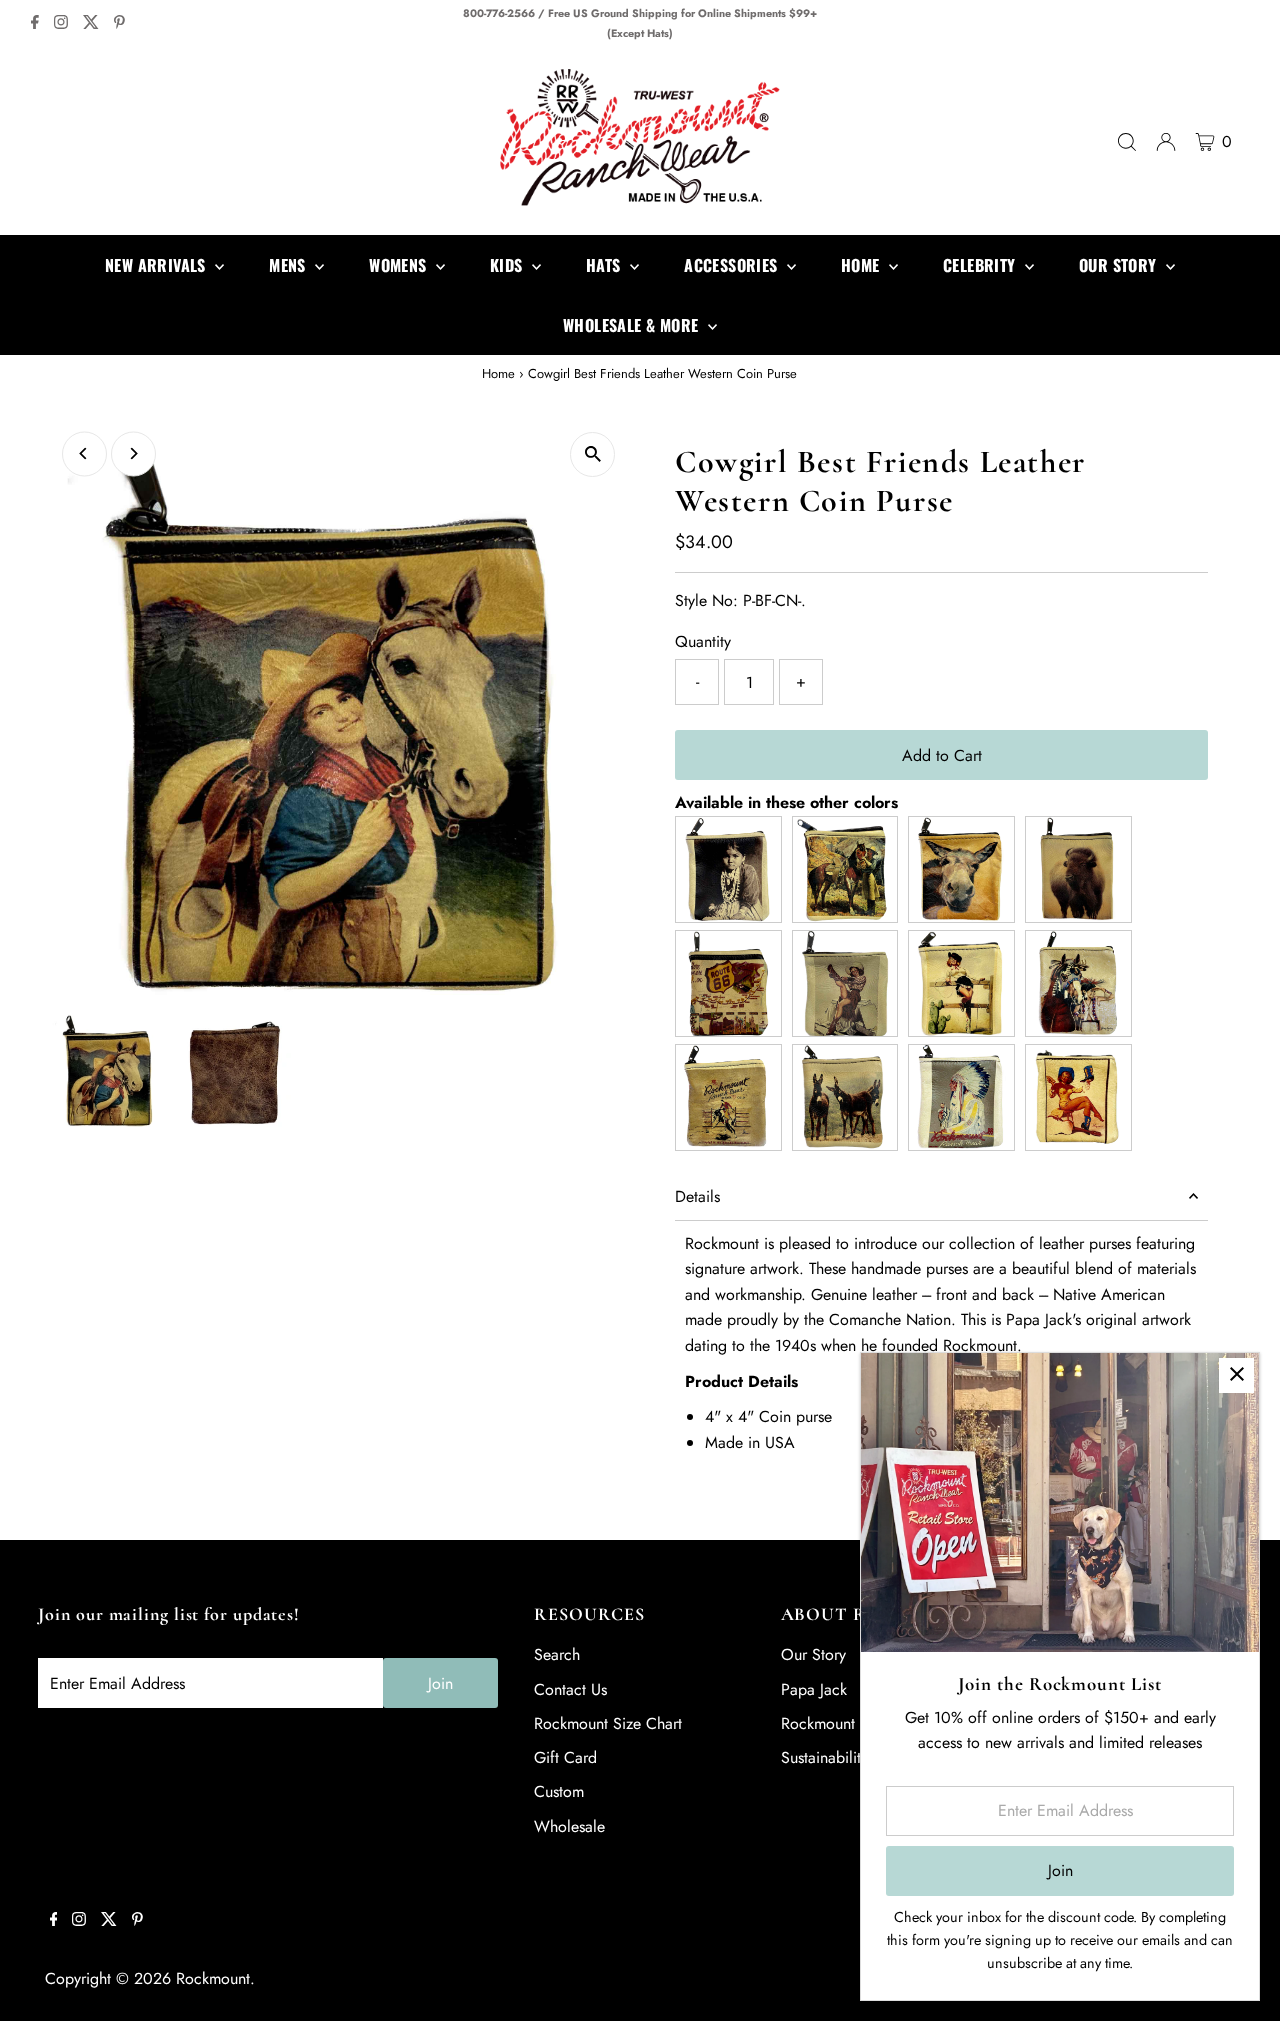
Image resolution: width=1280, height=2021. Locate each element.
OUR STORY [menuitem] (1120, 265)
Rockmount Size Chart (608, 1723)
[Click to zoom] (592, 454)
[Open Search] (1127, 142)
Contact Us (570, 1689)
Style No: (706, 600)
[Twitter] (91, 24)
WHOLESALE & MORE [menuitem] (633, 325)
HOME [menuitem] (862, 265)
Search (557, 1654)
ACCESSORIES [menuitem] (733, 265)
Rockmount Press (837, 1723)
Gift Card (565, 1757)
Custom (559, 1791)
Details (697, 1196)
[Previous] (84, 453)
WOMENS (400, 265)
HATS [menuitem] (605, 265)
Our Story (813, 1654)
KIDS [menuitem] (508, 265)
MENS (289, 265)
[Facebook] (35, 24)
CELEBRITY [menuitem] (981, 265)
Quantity (703, 641)
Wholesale (569, 1826)
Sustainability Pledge (850, 1757)
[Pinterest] (119, 24)
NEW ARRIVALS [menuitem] (157, 265)
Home (498, 373)
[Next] (133, 453)
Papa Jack (814, 1689)
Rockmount (213, 1978)
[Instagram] (61, 24)
